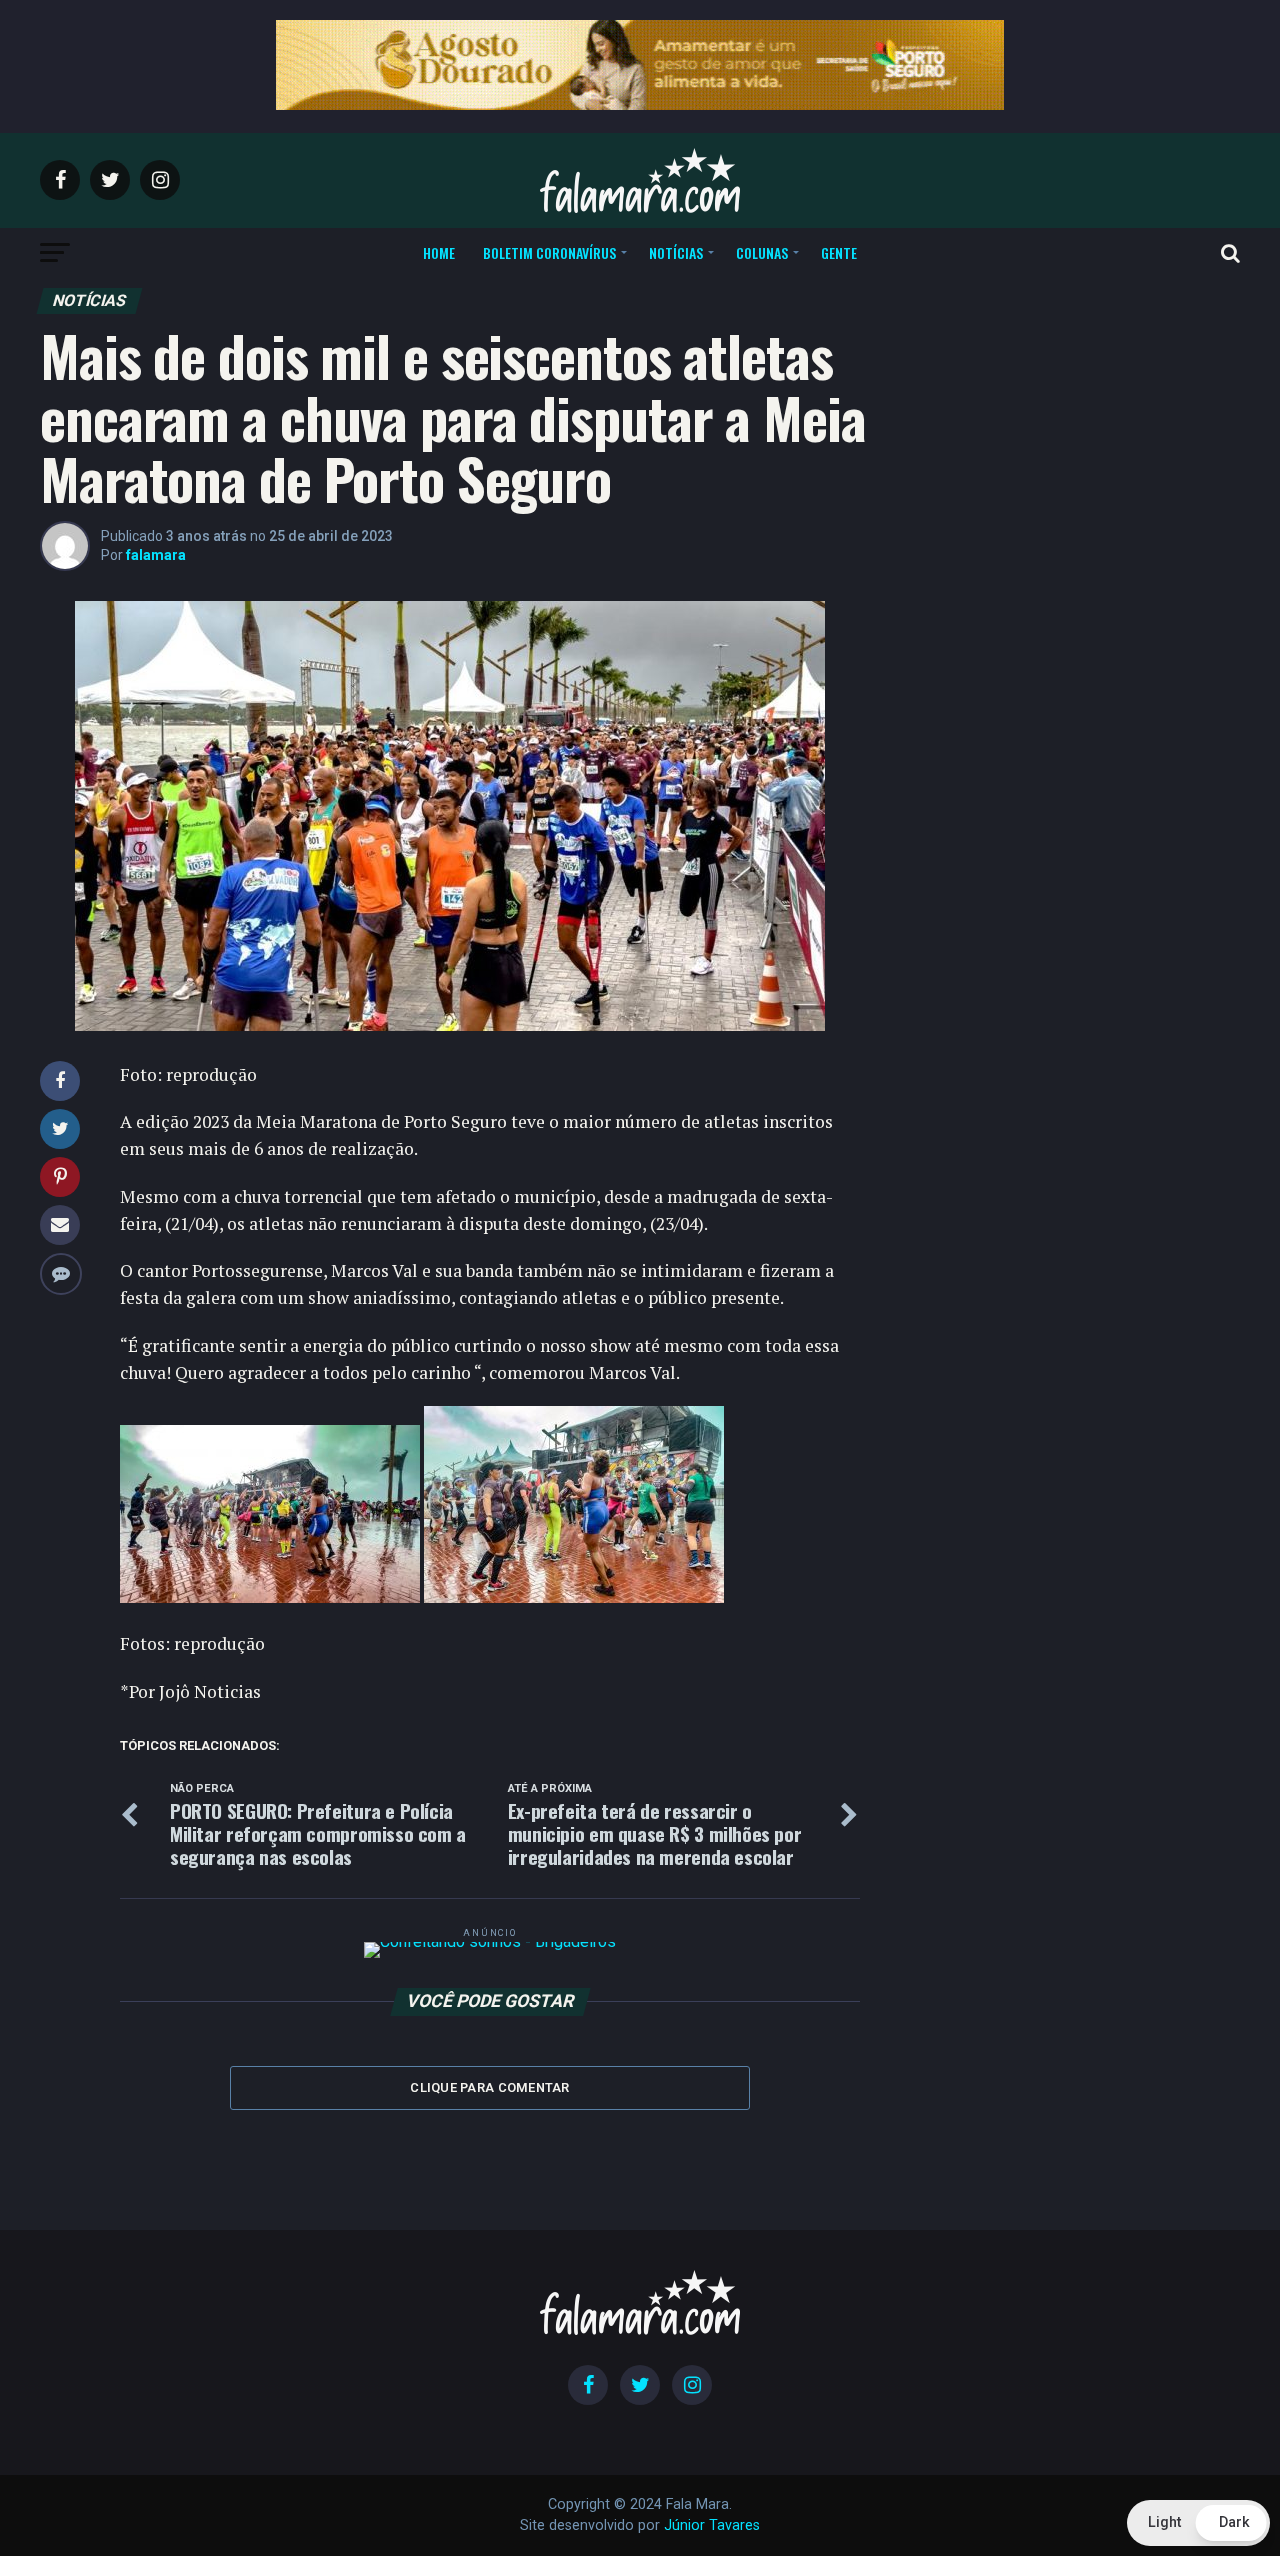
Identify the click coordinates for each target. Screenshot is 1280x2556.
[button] (1198, 2523)
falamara (156, 555)
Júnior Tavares (712, 2525)
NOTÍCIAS (676, 252)
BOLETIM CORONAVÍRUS (549, 252)
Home (439, 252)
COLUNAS (762, 252)
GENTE (839, 252)
